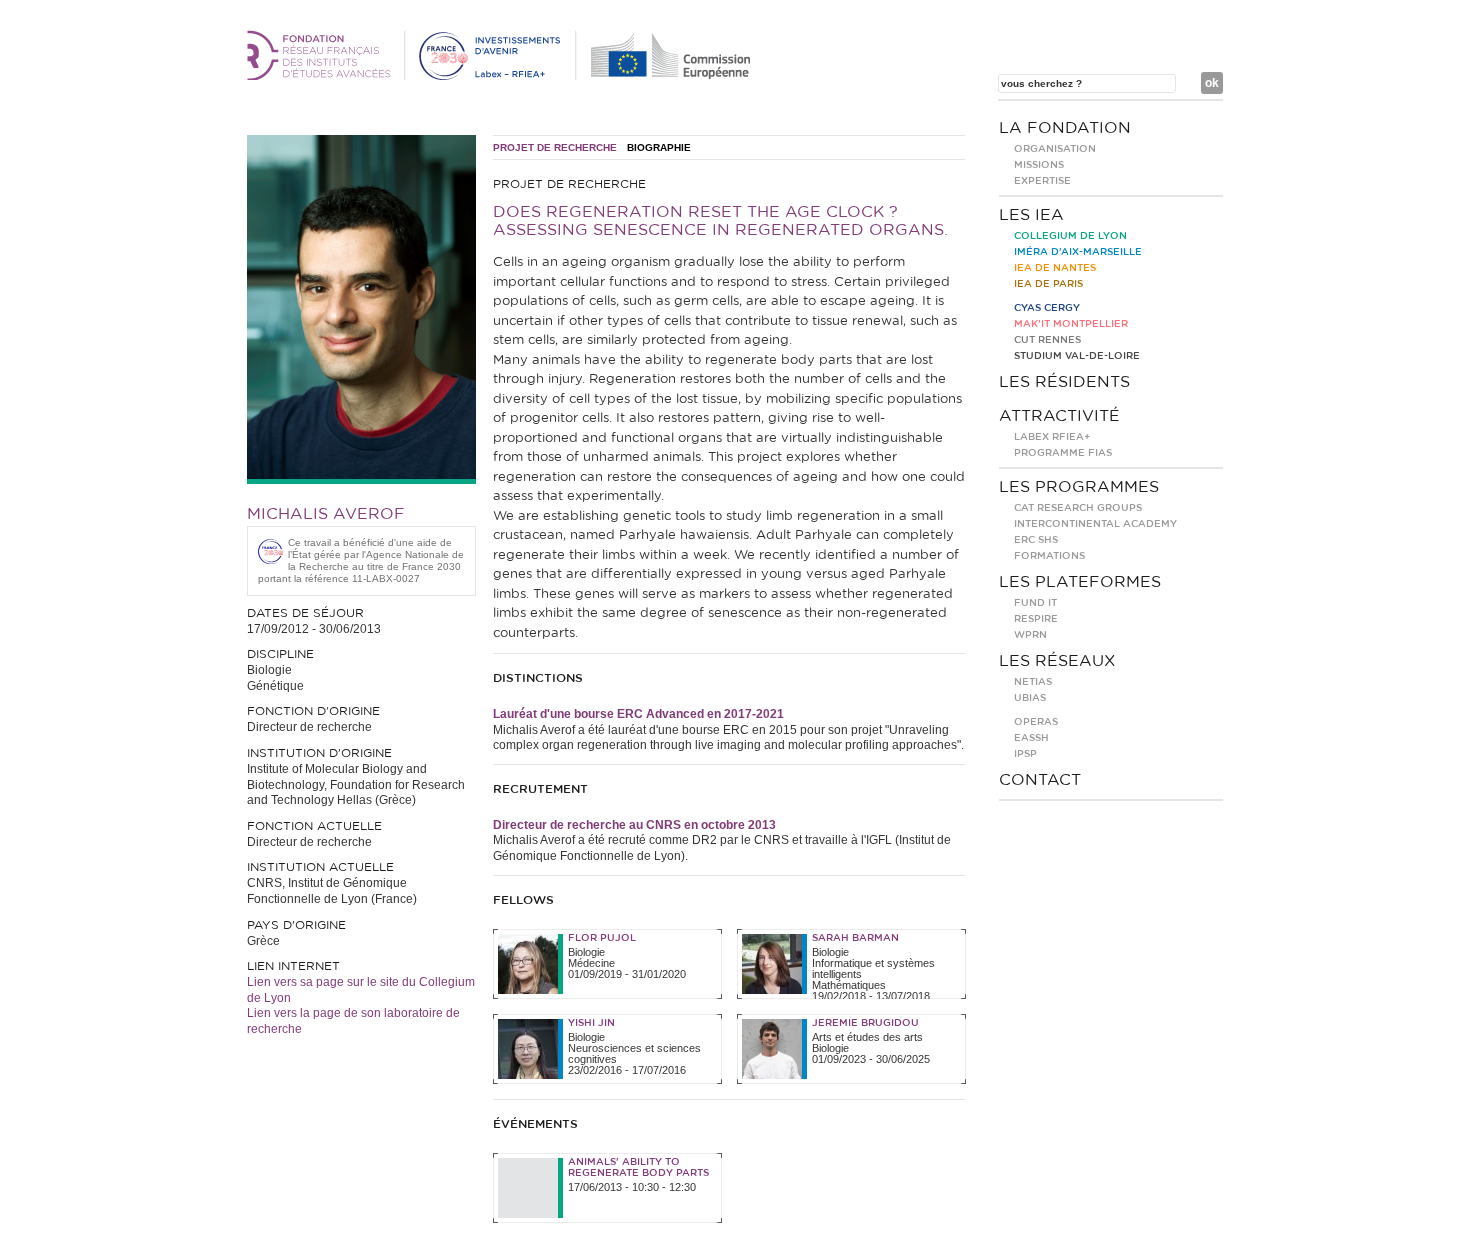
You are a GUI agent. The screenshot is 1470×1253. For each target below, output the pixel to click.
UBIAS (1030, 698)
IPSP (1025, 754)
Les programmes (1079, 487)
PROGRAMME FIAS (1063, 453)
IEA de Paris (1048, 284)
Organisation (1055, 149)
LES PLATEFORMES (1080, 582)
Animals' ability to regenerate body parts (638, 1167)
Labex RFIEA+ (1052, 437)
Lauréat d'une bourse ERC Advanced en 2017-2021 (638, 714)
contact (1040, 780)
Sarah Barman (855, 938)
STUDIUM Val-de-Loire (1077, 356)
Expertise (1042, 181)
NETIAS (1033, 682)
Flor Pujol (602, 938)
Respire (1036, 619)
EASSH (1031, 738)
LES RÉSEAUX (1057, 661)
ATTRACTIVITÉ (1059, 416)
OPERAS (1036, 722)
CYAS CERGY (1047, 308)
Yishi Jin (591, 1023)
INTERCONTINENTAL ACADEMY (1095, 524)
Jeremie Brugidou (865, 1023)
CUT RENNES (1047, 340)
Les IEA (1031, 215)
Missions (1039, 165)
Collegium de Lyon (1070, 236)
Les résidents (1064, 382)
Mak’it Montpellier (1071, 324)
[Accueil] (502, 76)
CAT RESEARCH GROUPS (1078, 508)
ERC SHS (1036, 540)
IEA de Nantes (1055, 268)
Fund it (1035, 603)
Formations (1049, 556)
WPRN (1030, 635)
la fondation (1065, 128)
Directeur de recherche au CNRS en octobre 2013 (634, 825)
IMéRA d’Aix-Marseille (1078, 252)
